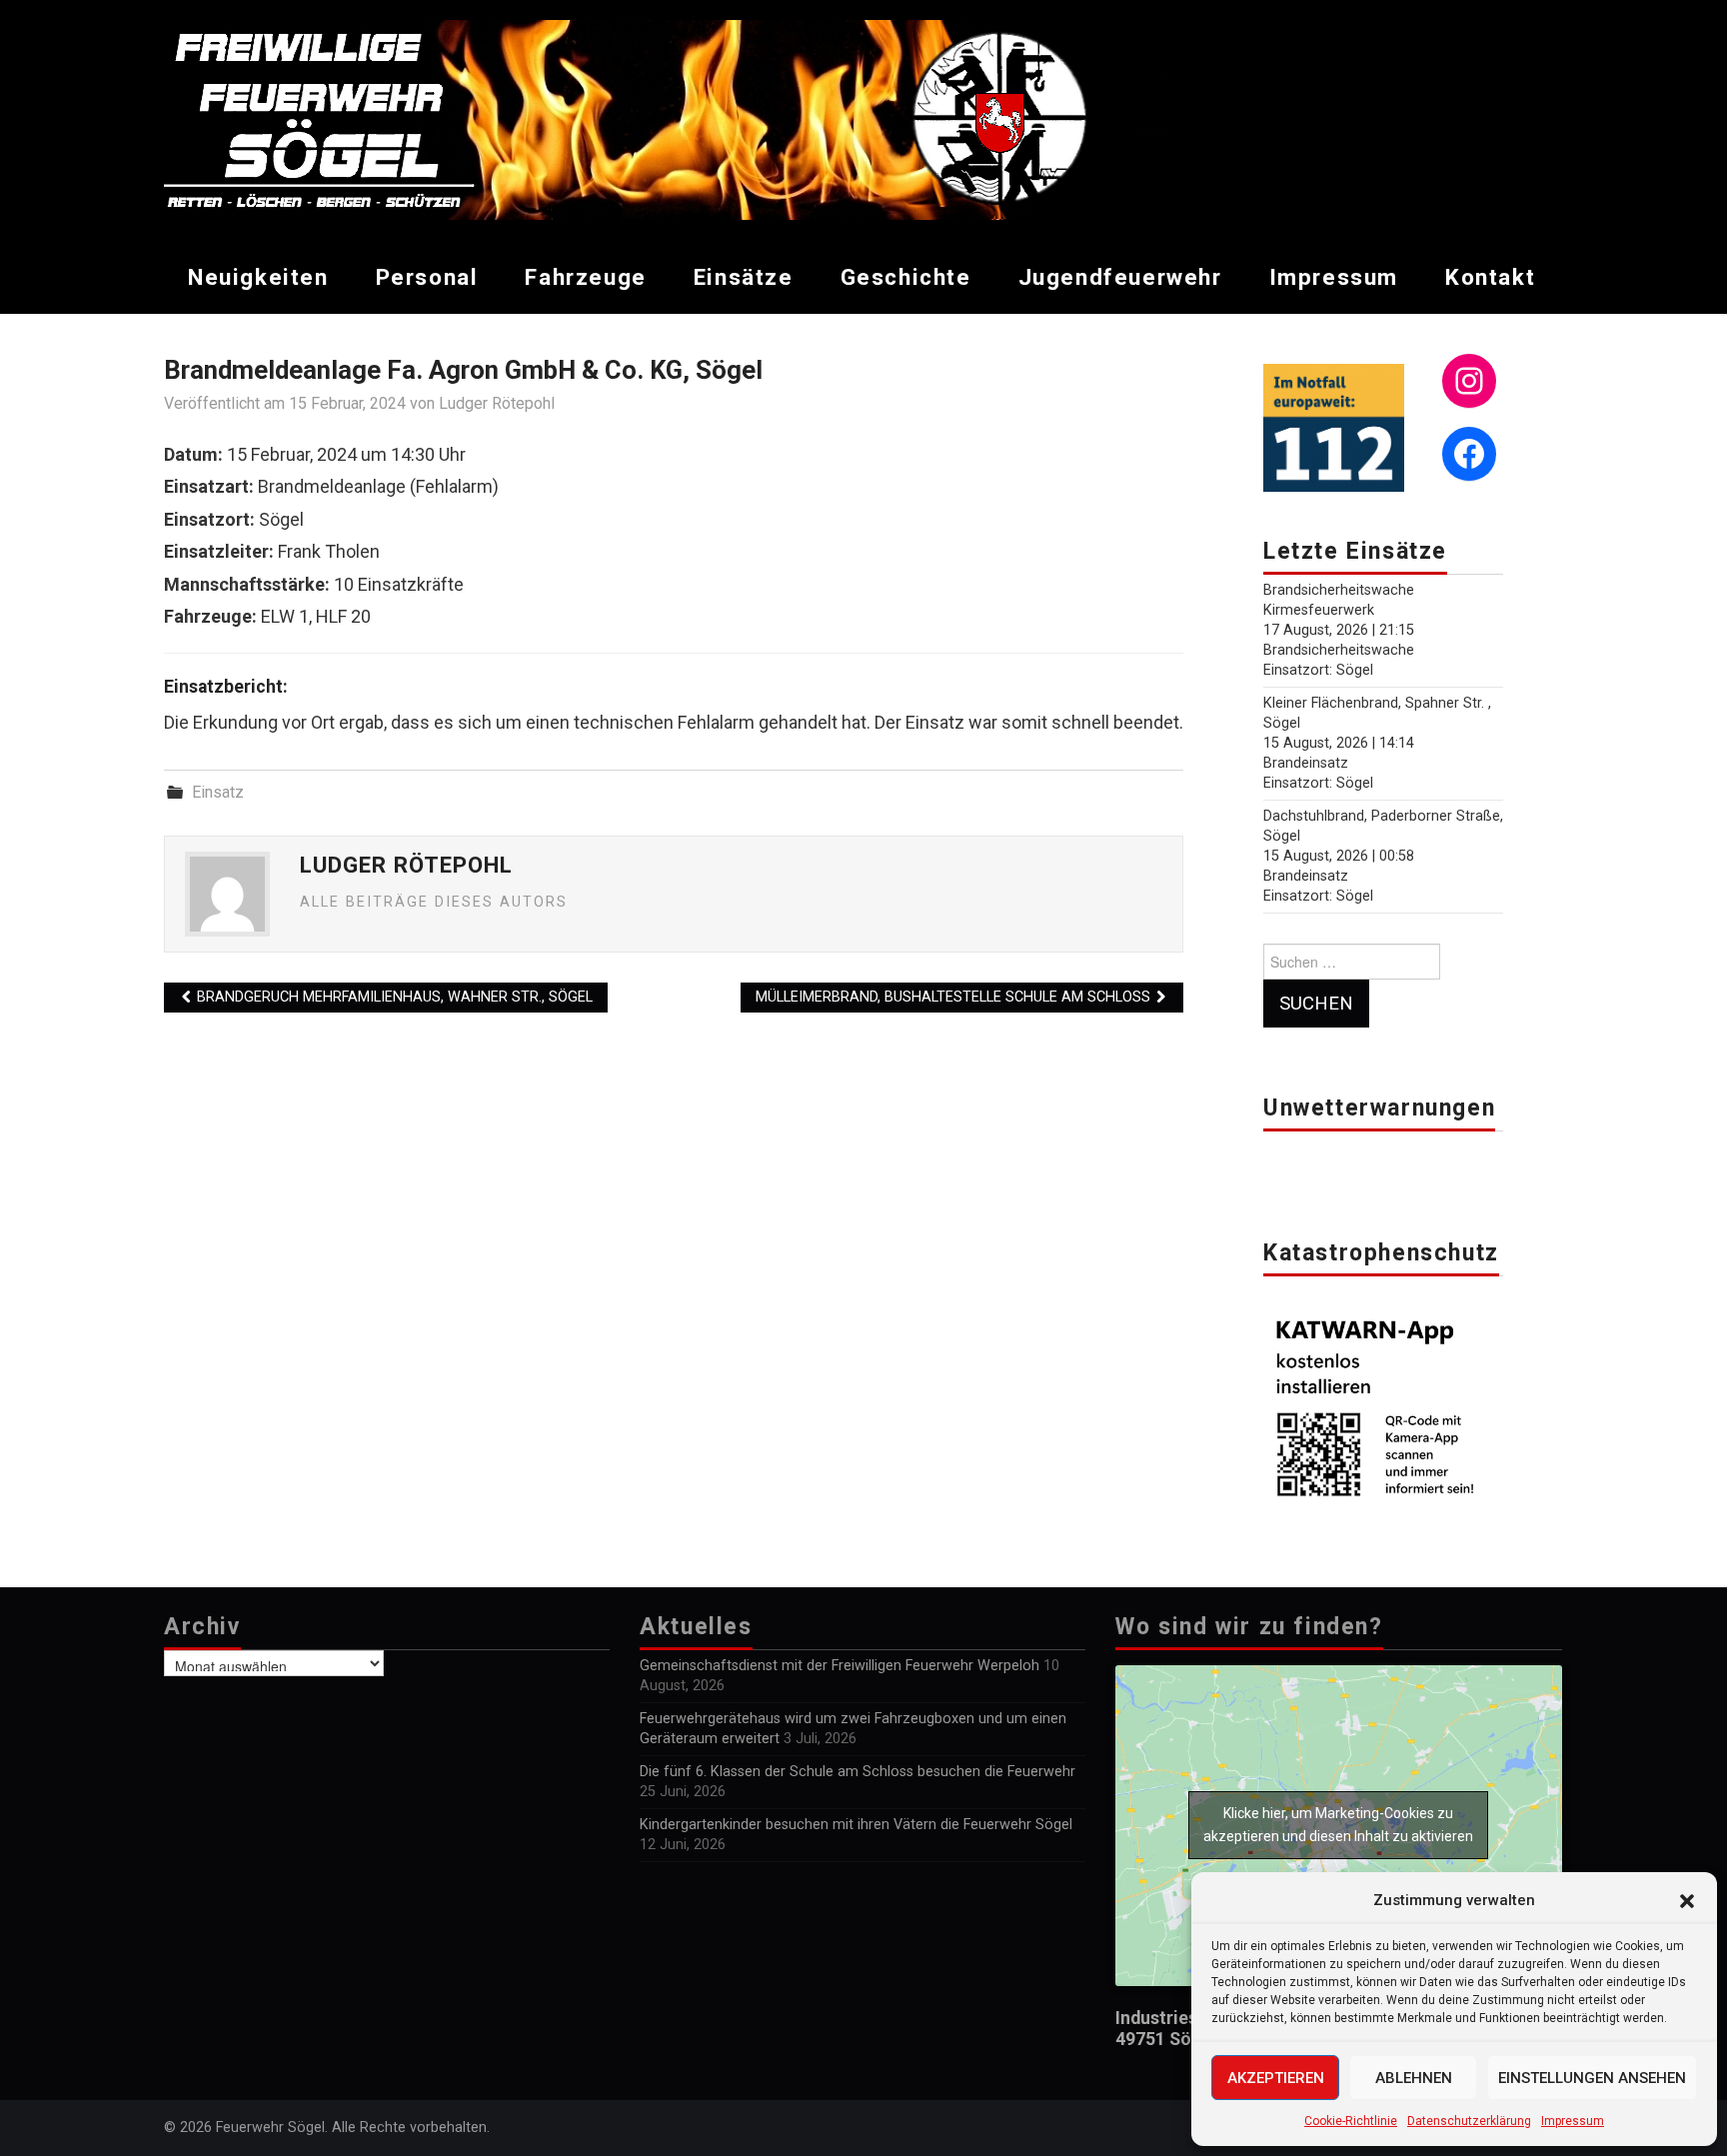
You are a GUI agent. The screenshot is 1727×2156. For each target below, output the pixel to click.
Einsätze (744, 277)
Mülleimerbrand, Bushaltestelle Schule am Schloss (955, 997)
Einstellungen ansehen (1592, 2078)
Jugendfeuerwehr (1120, 277)
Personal (427, 277)
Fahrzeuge (585, 277)
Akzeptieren (1276, 2078)
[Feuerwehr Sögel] (665, 118)
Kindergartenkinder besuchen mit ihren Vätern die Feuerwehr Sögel (856, 1825)
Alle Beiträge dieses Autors (434, 902)
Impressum (1573, 2121)
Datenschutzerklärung (1469, 2121)
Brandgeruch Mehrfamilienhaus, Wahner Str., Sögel (393, 997)
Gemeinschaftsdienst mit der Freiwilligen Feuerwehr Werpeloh (840, 1666)
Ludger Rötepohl (497, 403)
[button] (1687, 1901)
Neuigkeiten (258, 277)
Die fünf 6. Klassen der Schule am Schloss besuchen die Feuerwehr (858, 1772)
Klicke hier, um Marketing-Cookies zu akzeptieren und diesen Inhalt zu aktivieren (1338, 1825)
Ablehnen (1414, 2078)
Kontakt (1490, 277)
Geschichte (906, 277)
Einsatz (218, 792)
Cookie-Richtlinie (1351, 2121)
